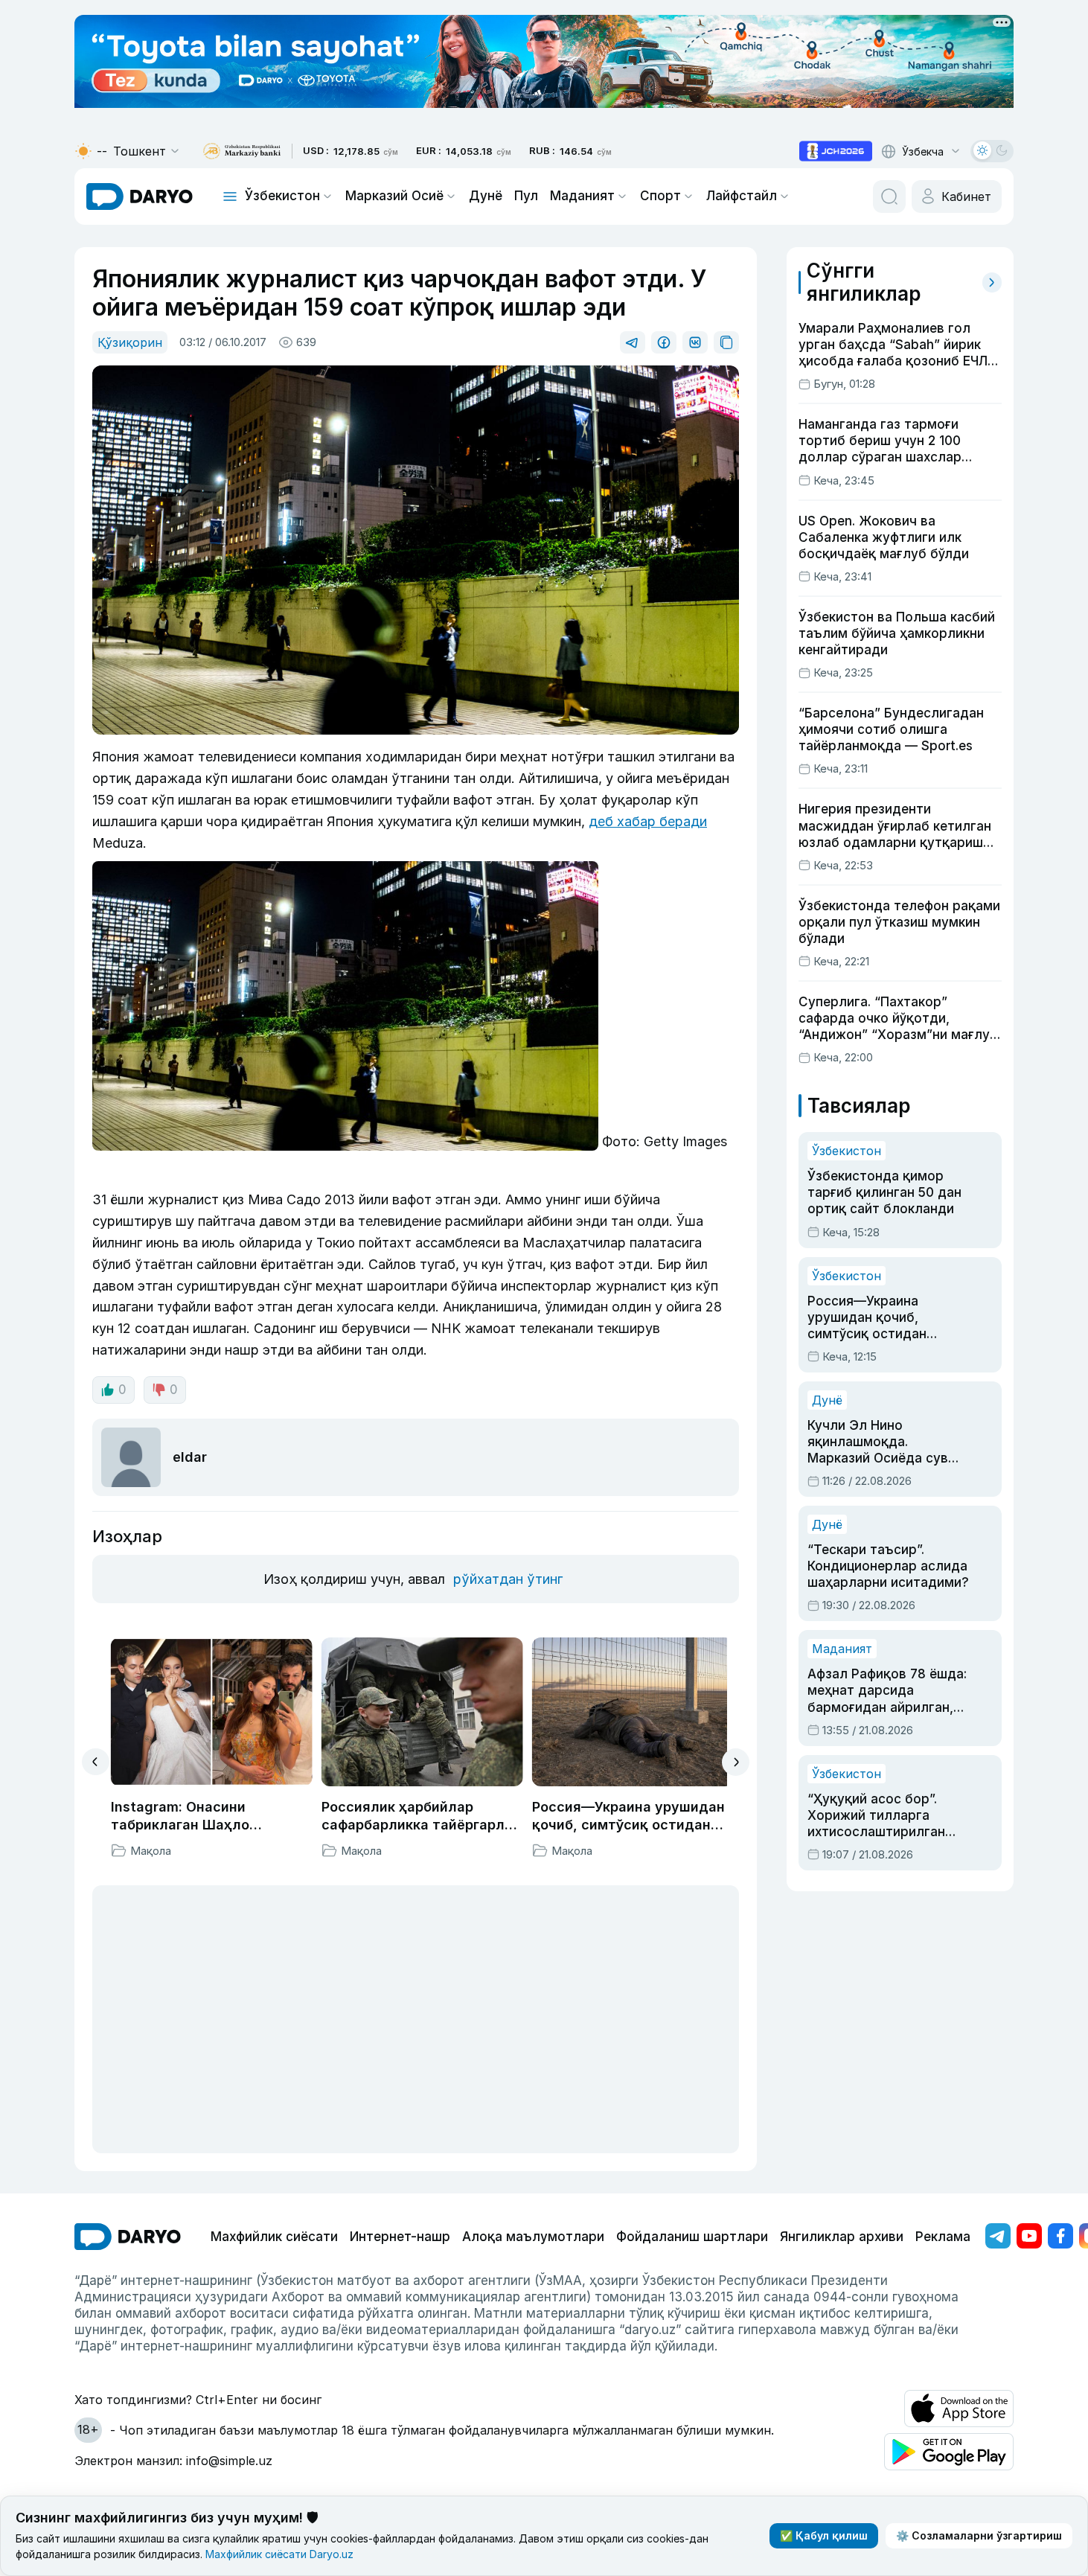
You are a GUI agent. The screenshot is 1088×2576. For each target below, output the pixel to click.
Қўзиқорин (130, 342)
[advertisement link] (836, 151)
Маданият (582, 196)
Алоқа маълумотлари (533, 2237)
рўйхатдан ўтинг (508, 1579)
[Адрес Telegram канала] (998, 2236)
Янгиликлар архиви (842, 2237)
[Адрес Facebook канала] (1060, 2236)
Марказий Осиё (394, 196)
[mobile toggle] (230, 196)
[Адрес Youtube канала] (1029, 2236)
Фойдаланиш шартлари (692, 2237)
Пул (526, 196)
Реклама (943, 2237)
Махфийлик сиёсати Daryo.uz (279, 2554)
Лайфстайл (742, 196)
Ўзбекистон (282, 196)
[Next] (736, 1762)
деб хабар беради (648, 821)
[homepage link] (140, 196)
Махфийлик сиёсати (274, 2237)
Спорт (660, 196)
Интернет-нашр (400, 2237)
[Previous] (96, 1762)
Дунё (486, 196)
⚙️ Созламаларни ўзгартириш (979, 2535)
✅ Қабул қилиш (824, 2535)
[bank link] (242, 151)
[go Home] (128, 2237)
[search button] (889, 196)
